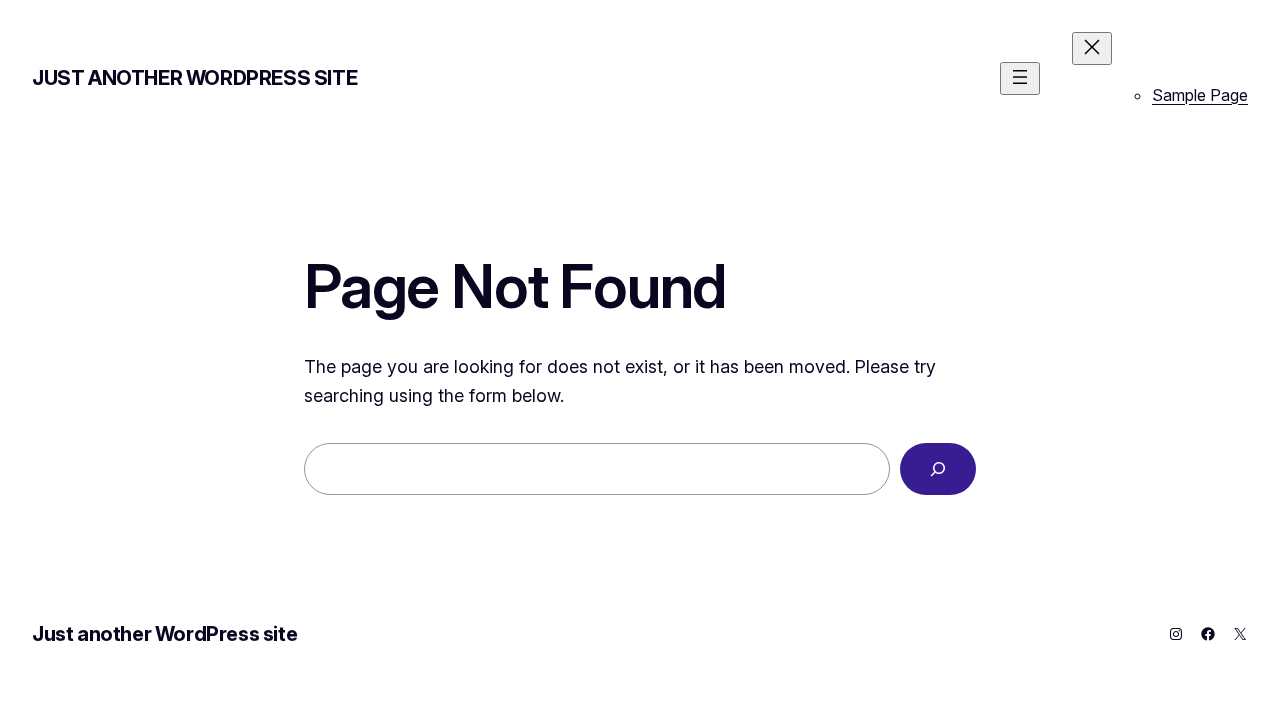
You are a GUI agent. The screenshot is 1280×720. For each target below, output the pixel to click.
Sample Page (1200, 95)
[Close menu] (1092, 48)
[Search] (938, 469)
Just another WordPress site (194, 78)
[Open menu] (1020, 78)
